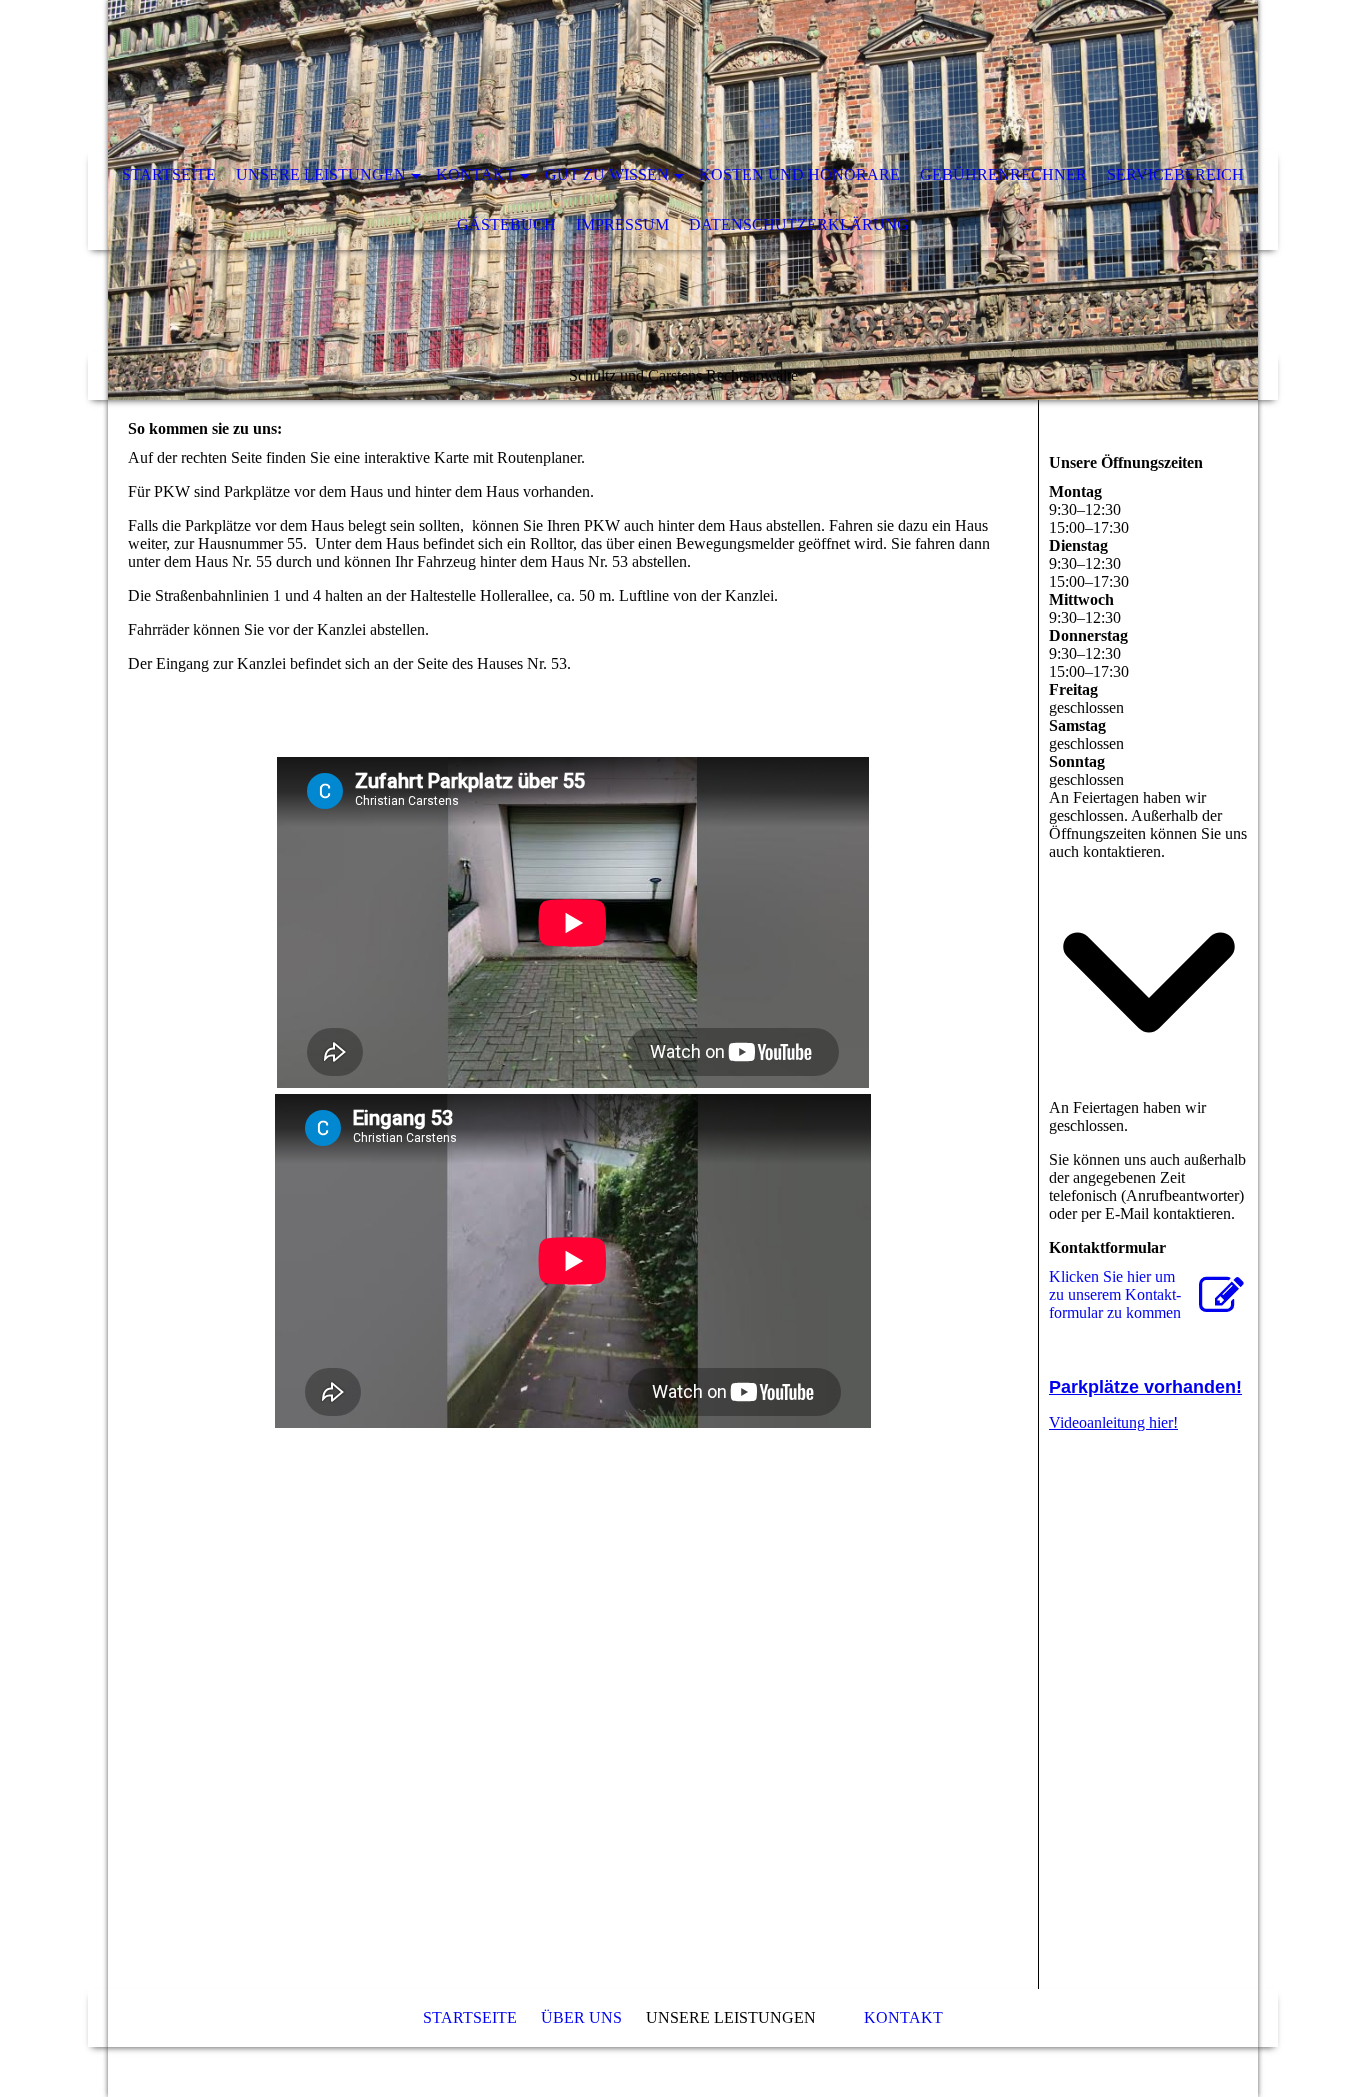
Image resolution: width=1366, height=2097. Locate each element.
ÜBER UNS (581, 2017)
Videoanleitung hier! (1113, 1422)
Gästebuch (506, 224)
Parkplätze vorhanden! (1145, 1387)
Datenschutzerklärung (799, 224)
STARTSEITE (169, 174)
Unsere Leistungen (321, 174)
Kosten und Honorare (799, 174)
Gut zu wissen (607, 174)
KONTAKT (475, 174)
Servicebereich (1175, 174)
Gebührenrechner (1003, 174)
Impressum (622, 224)
